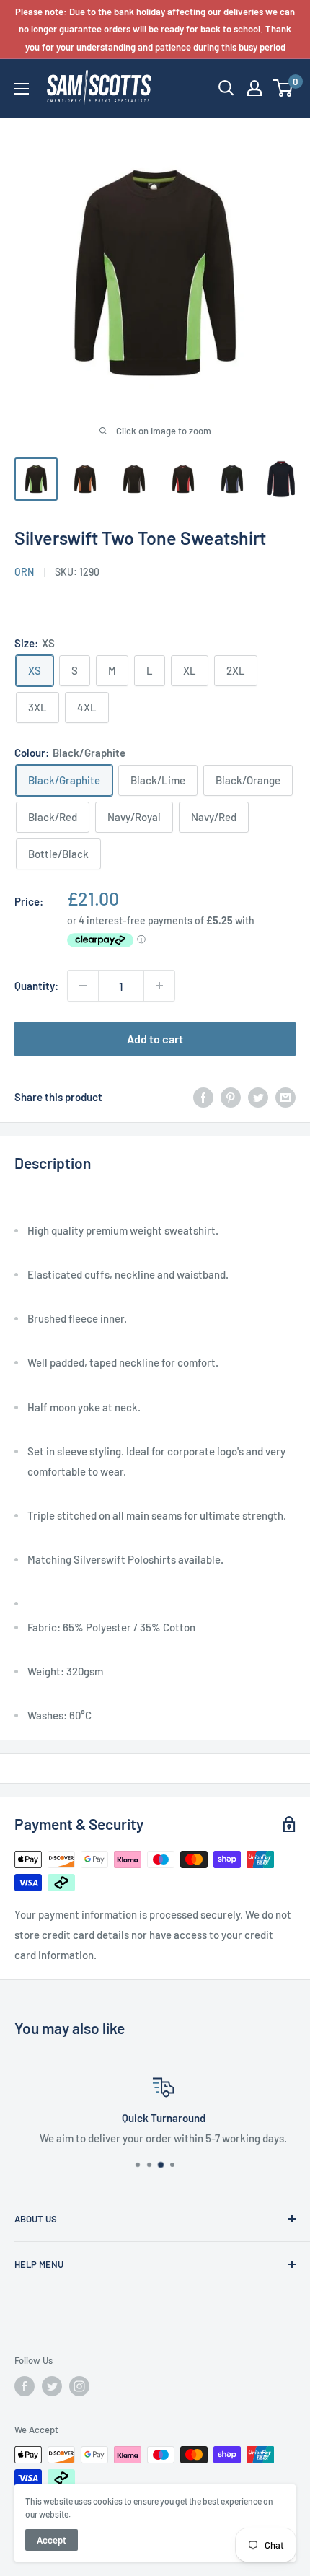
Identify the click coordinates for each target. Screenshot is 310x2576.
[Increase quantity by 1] (159, 986)
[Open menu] (22, 89)
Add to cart (155, 1039)
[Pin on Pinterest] (231, 1096)
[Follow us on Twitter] (52, 2386)
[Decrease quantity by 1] (83, 986)
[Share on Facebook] (203, 1096)
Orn (24, 572)
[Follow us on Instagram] (79, 2386)
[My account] (254, 88)
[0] (284, 88)
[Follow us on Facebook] (25, 2386)
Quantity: (36, 986)
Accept (52, 2540)
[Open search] (226, 88)
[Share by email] (285, 1096)
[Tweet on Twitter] (258, 1096)
